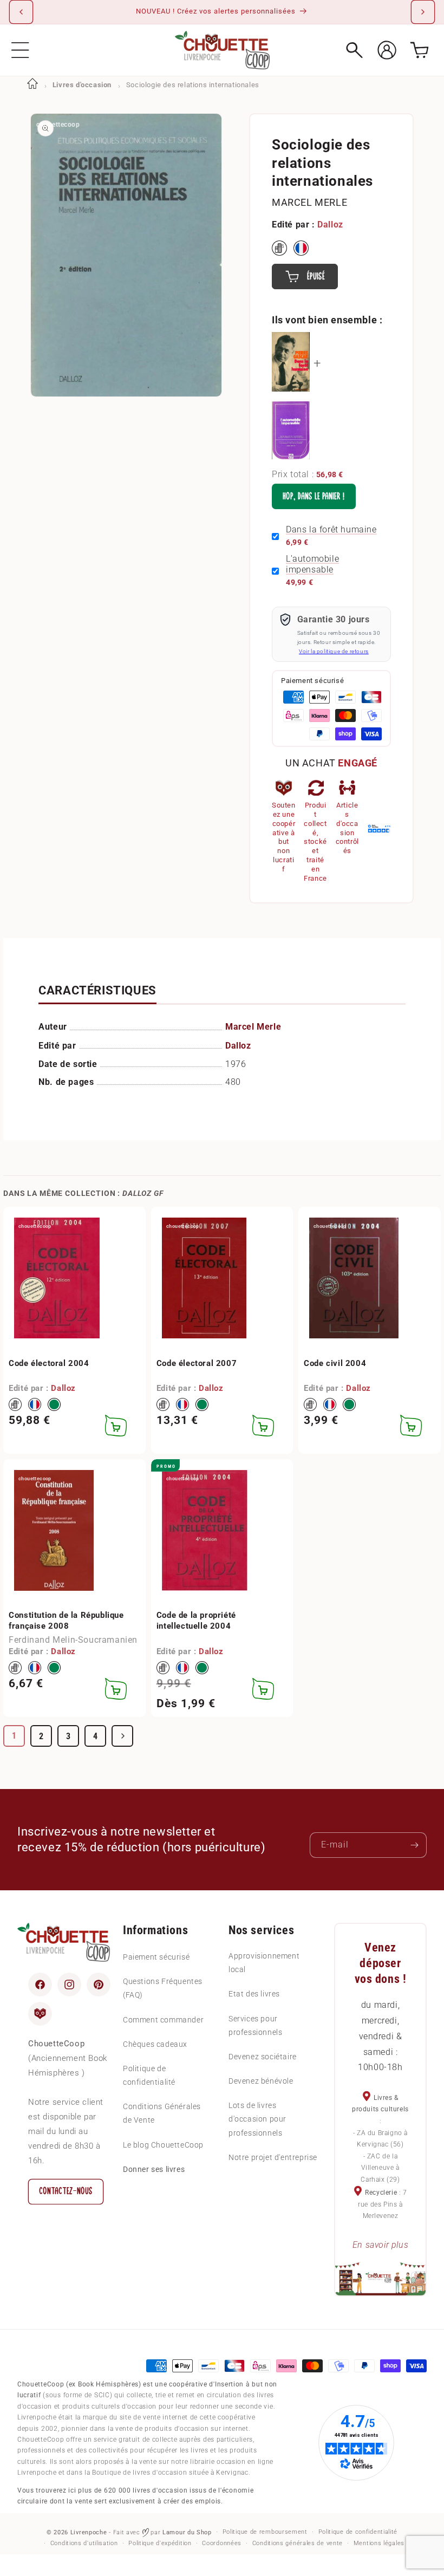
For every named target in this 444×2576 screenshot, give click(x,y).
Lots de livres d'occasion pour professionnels (257, 2119)
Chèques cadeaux (155, 2044)
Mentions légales (379, 2543)
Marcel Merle (309, 202)
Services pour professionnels (255, 2025)
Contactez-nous (66, 2191)
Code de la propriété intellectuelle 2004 (196, 1621)
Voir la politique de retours (334, 651)
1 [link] (14, 1736)
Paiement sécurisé (156, 1957)
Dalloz (330, 225)
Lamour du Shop (187, 2532)
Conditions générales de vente (298, 2543)
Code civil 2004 (335, 1363)
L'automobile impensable (312, 564)
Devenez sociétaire (263, 2057)
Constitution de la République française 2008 (66, 1621)
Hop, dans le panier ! (314, 496)
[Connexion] (387, 50)
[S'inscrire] (414, 1845)
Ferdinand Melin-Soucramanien (73, 1640)
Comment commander (163, 2020)
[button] (20, 50)
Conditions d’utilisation (84, 2543)
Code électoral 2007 (197, 1363)
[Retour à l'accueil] (32, 85)
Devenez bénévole (261, 2081)
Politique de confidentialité (149, 2075)
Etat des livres (254, 1994)
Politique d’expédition (160, 2543)
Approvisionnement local (264, 1963)
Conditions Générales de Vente (162, 2113)
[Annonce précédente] (21, 12)
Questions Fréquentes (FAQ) (163, 1988)
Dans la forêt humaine (331, 529)
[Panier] (419, 50)
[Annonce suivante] (423, 12)
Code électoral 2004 (49, 1363)
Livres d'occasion (82, 85)
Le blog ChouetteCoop (163, 2145)
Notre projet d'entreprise (273, 2157)
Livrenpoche (89, 2532)
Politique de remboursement (265, 2532)
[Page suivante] (122, 1736)
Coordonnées (222, 2543)
